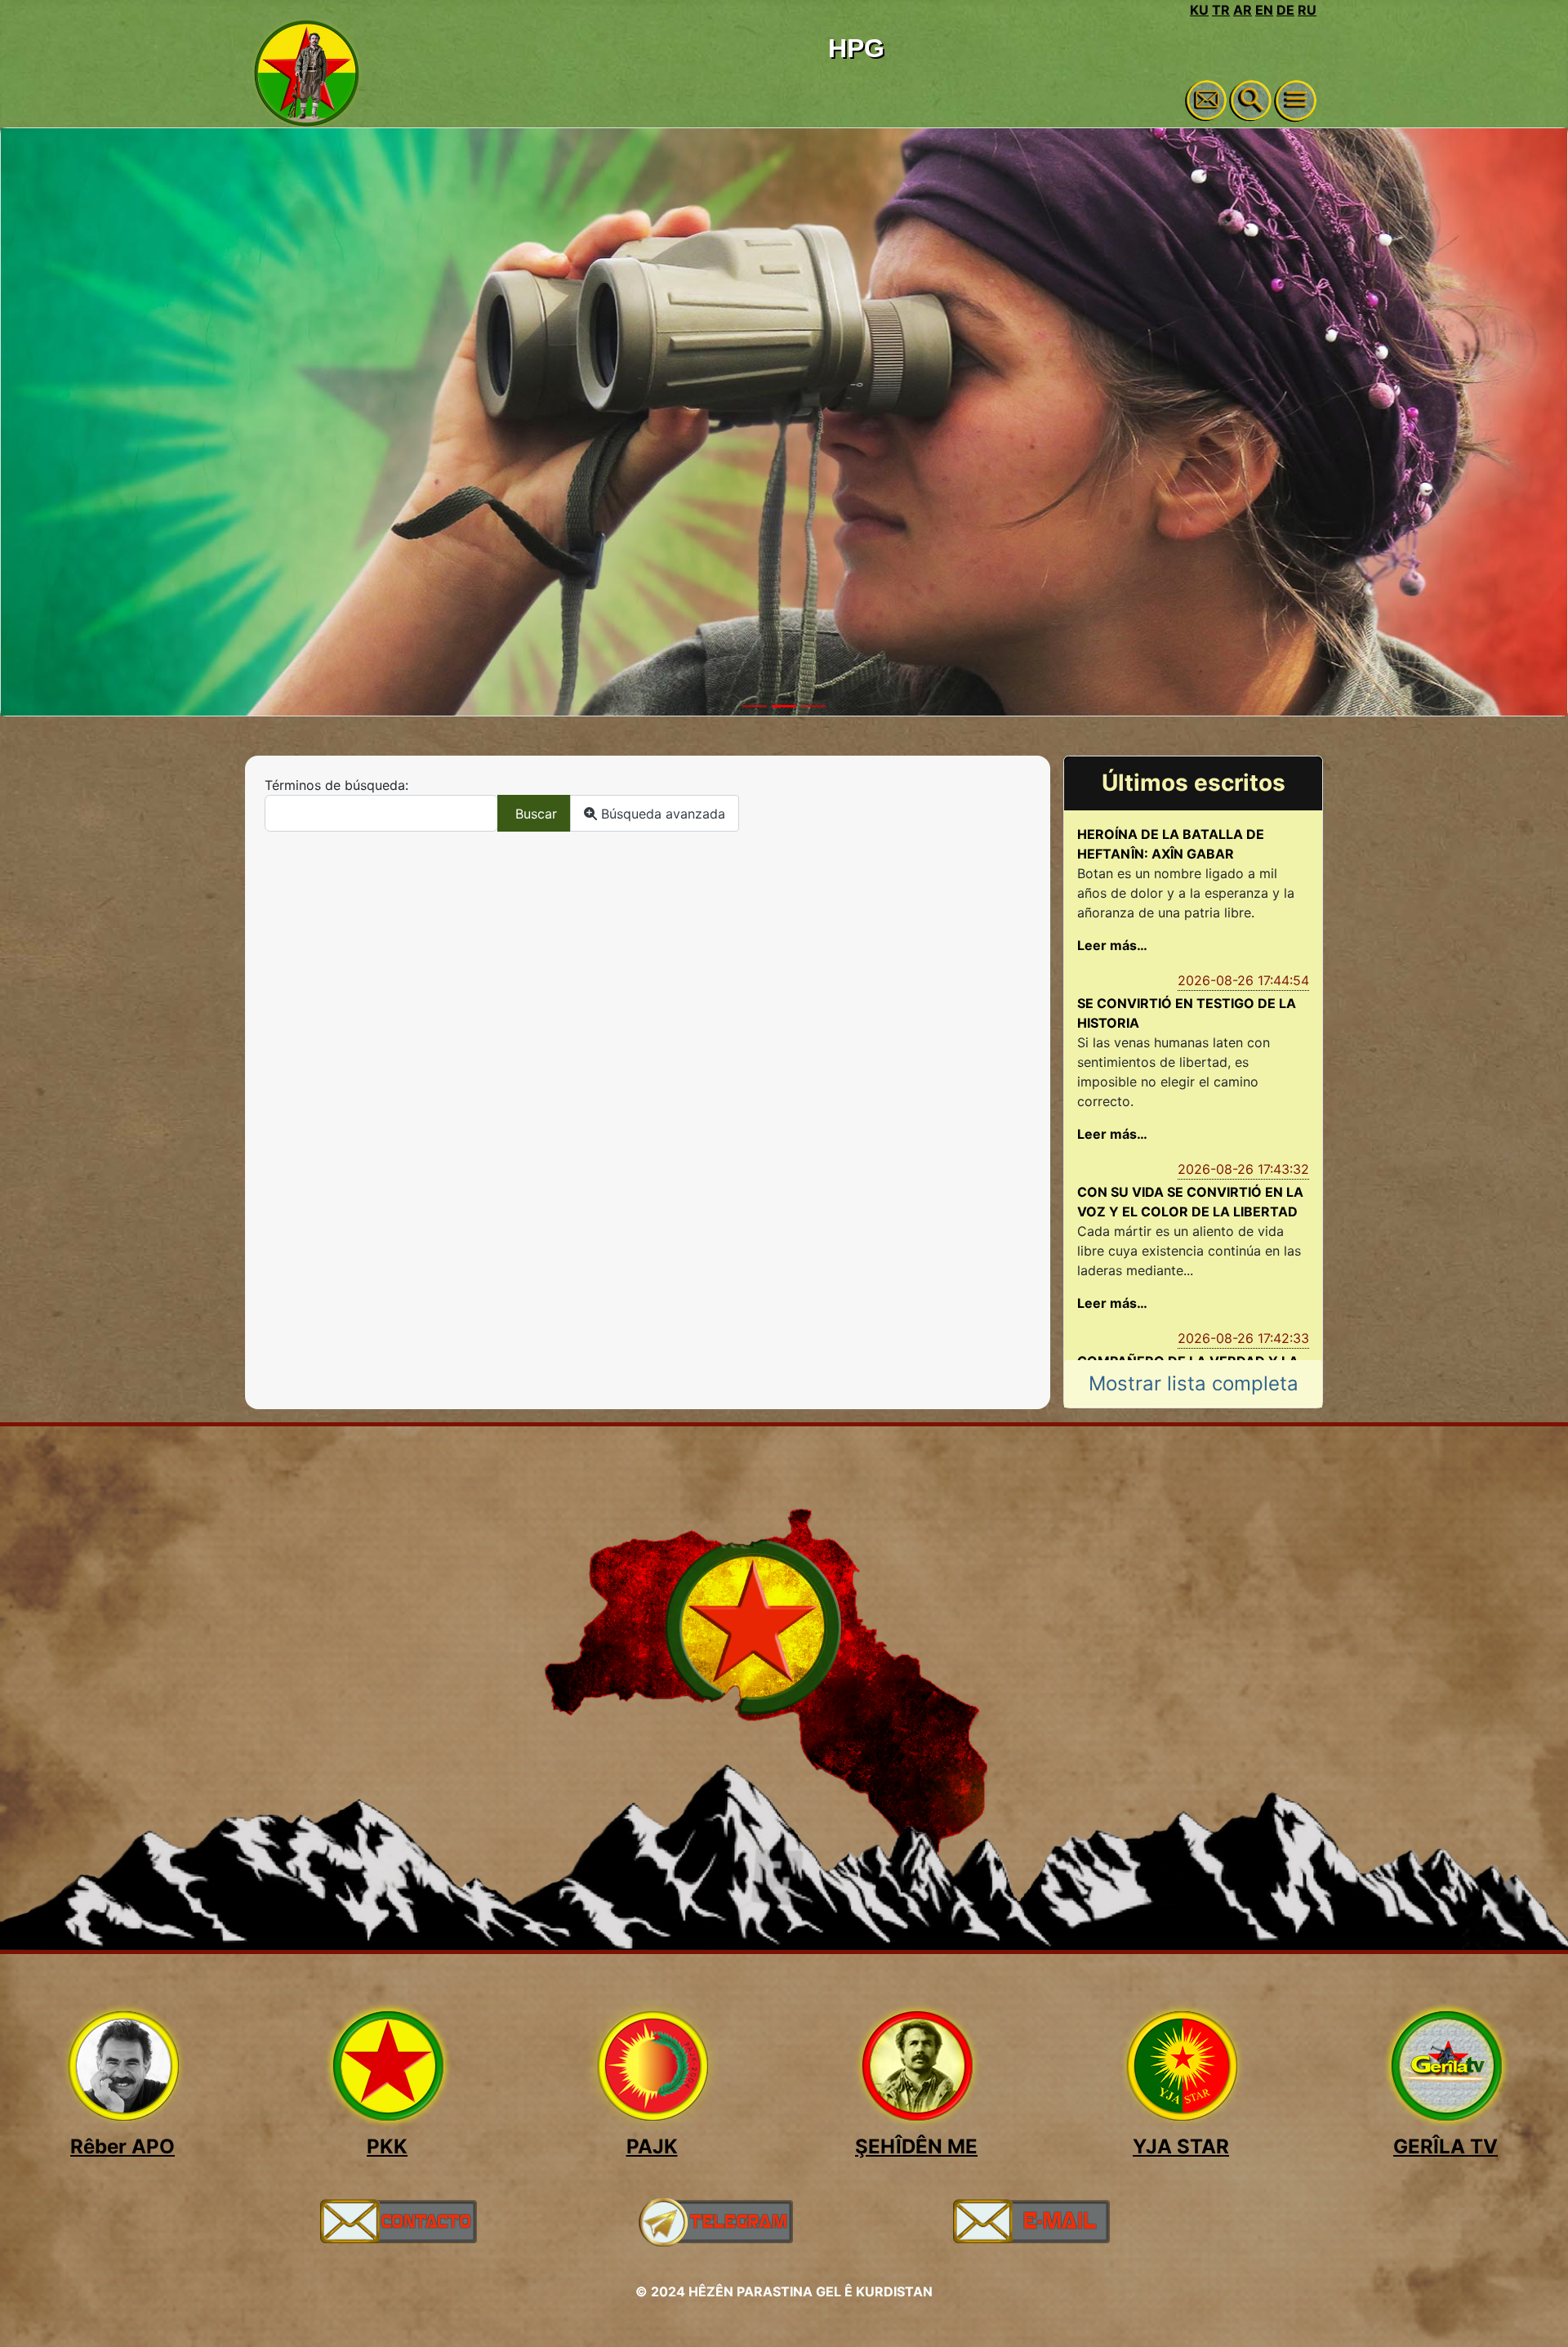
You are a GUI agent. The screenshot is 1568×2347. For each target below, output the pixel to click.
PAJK (652, 2146)
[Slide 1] (755, 706)
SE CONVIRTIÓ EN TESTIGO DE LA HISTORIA (1187, 1013)
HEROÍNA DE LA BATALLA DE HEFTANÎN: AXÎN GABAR (1171, 844)
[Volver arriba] (1539, 2317)
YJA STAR (1181, 2146)
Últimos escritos (1194, 783)
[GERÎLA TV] (1445, 2066)
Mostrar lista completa (1194, 1383)
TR (1221, 10)
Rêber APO (122, 2146)
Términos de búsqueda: (336, 785)
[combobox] (381, 813)
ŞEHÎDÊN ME (916, 2146)
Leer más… (1112, 945)
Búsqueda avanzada (661, 814)
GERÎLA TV (1445, 2146)
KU (1199, 10)
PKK (387, 2146)
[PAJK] (652, 2066)
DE (1285, 10)
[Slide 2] (784, 706)
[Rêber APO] (122, 2066)
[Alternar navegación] (1296, 100)
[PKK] (387, 2066)
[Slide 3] (813, 706)
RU (1307, 10)
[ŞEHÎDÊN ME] (916, 2066)
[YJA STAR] (1181, 2066)
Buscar (534, 814)
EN (1264, 10)
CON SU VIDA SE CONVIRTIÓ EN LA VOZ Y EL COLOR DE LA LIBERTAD (1190, 1202)
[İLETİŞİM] (398, 2220)
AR (1243, 10)
